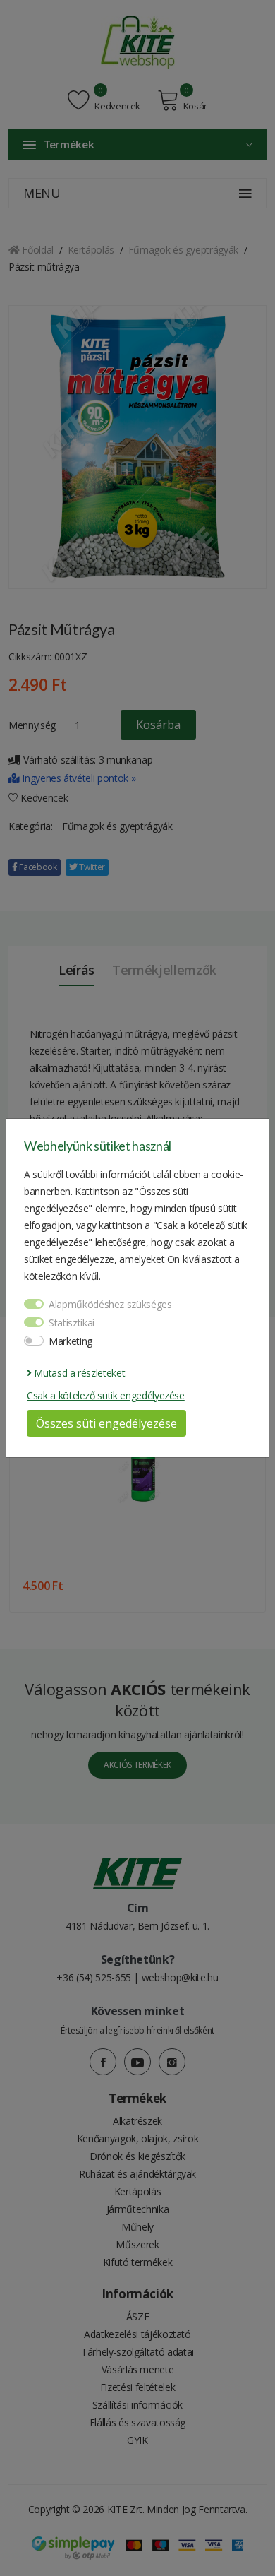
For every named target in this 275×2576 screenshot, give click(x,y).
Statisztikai (72, 1323)
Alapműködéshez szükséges (110, 1304)
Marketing (71, 1341)
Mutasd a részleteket (78, 1373)
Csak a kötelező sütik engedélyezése (106, 1395)
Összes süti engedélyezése (106, 1423)
